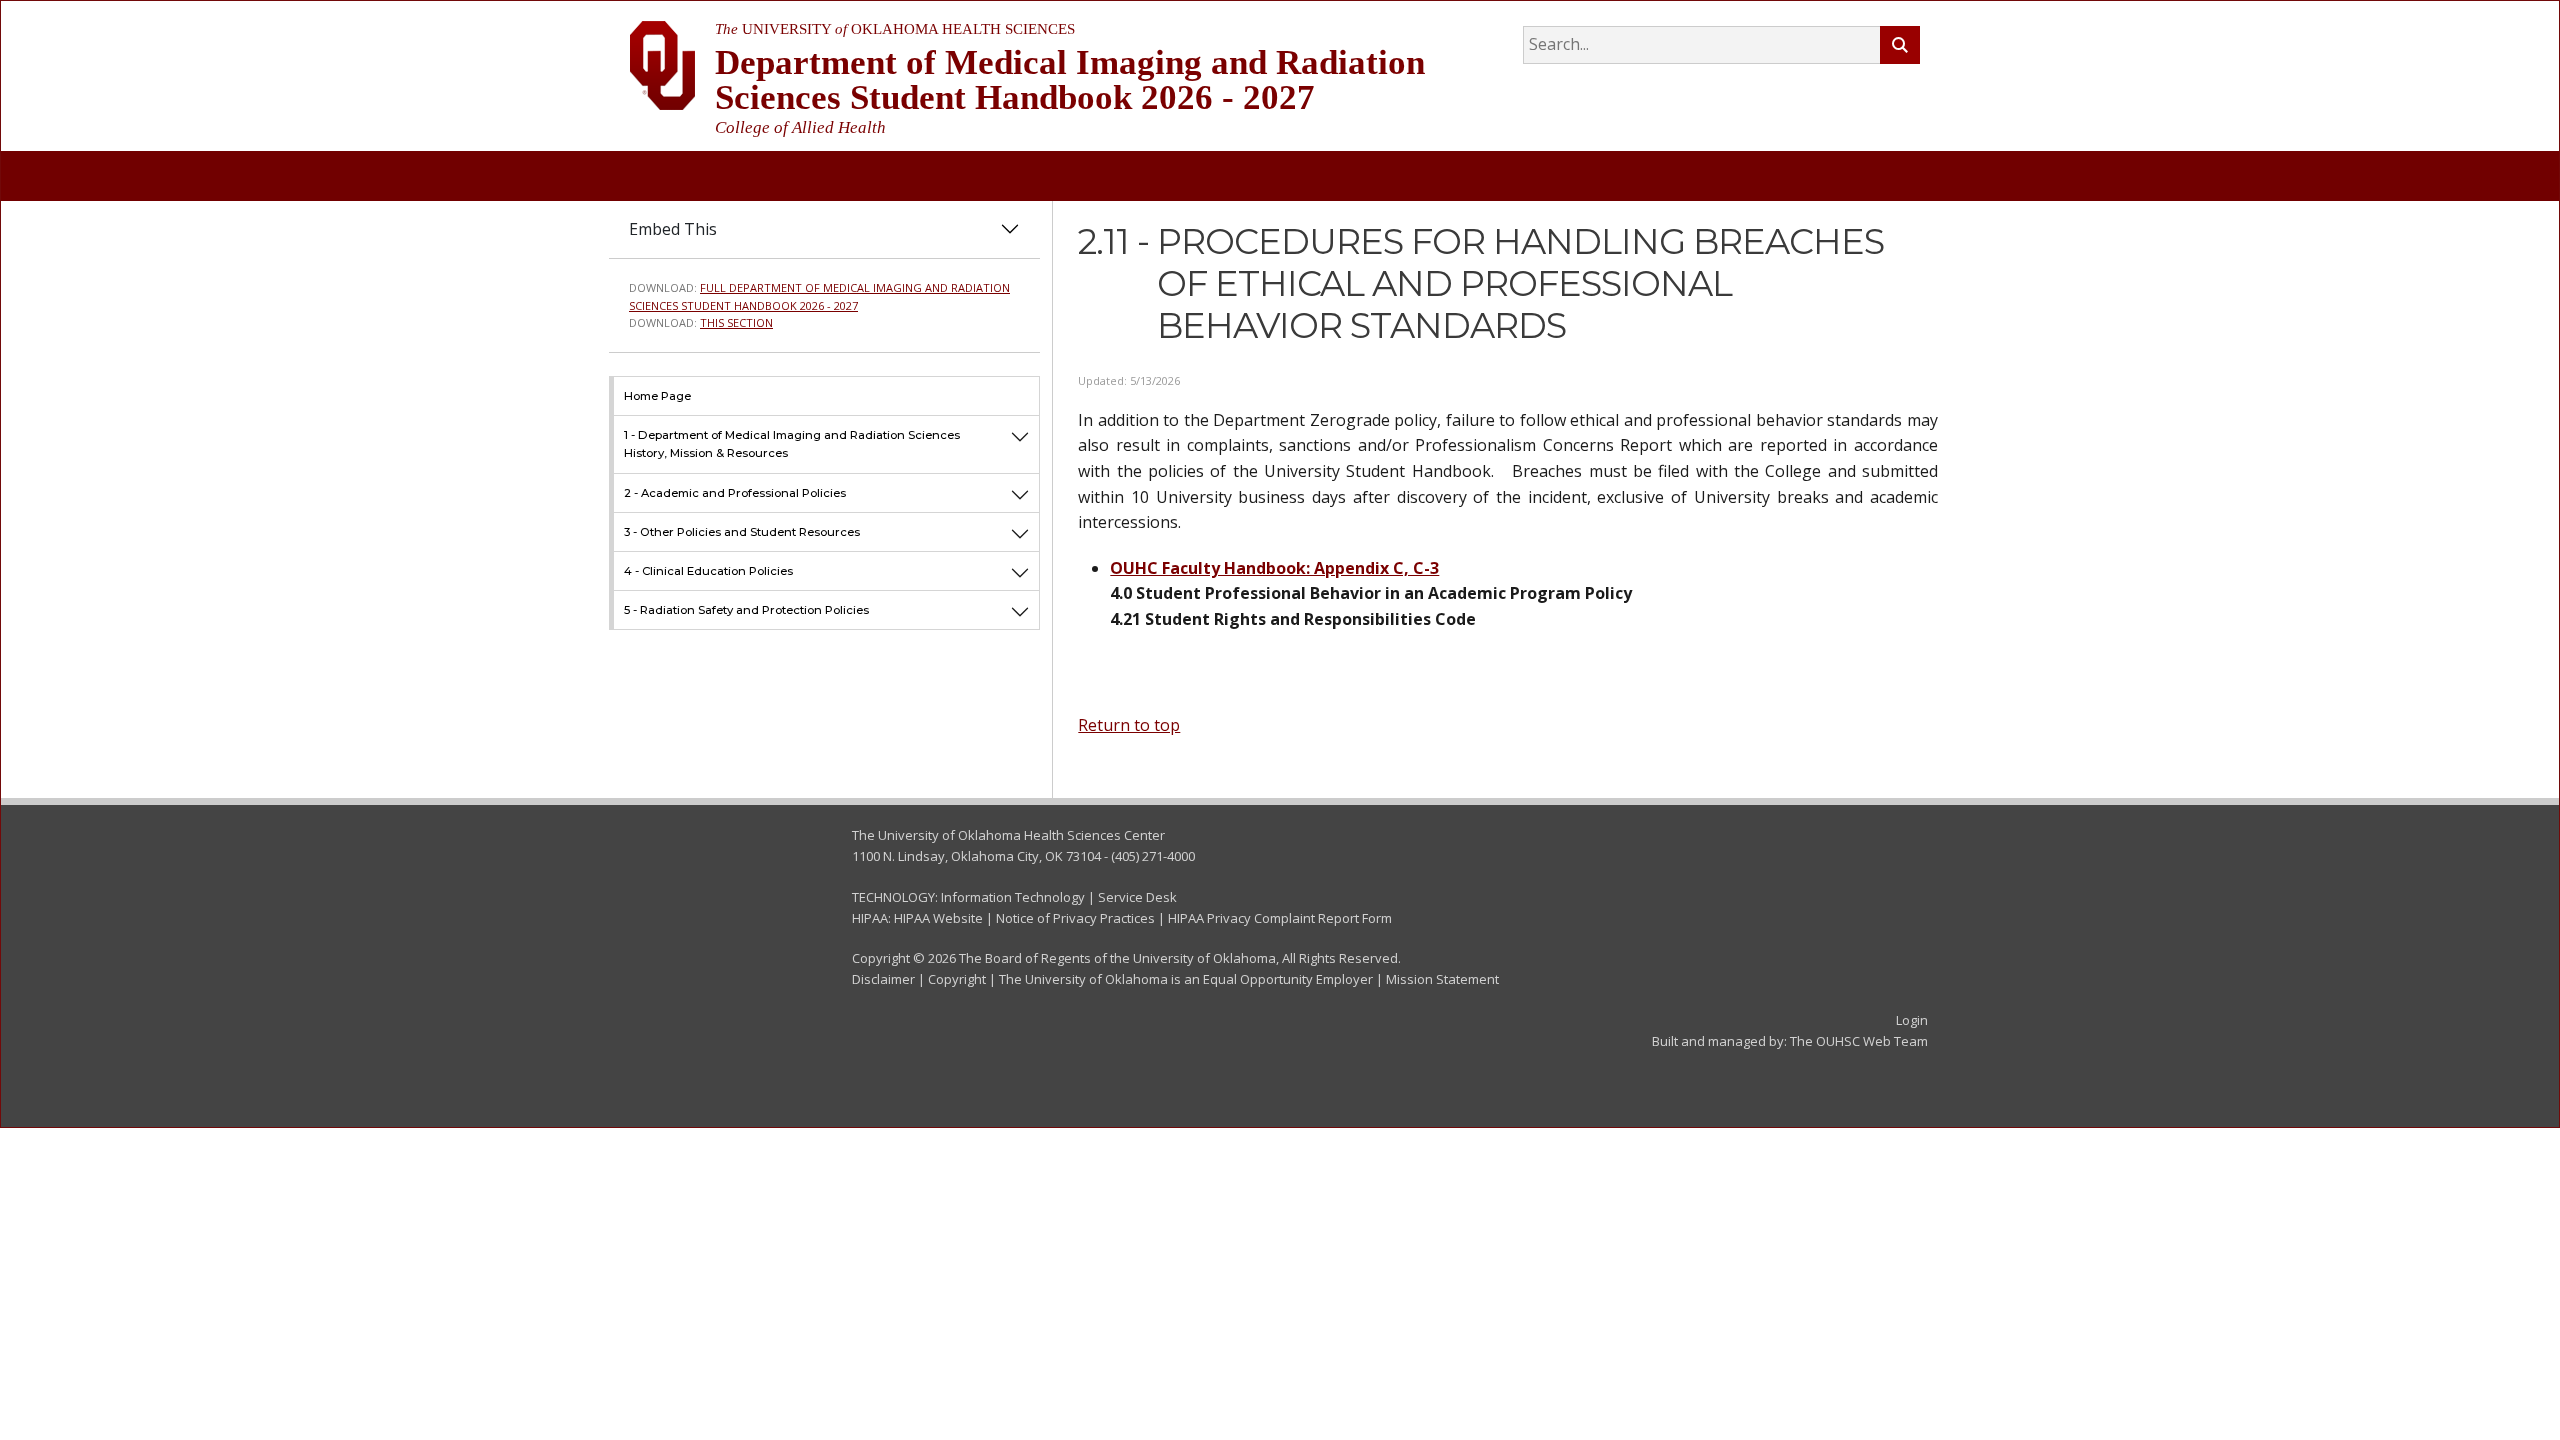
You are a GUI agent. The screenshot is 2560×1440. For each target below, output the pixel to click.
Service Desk (1137, 897)
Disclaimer (883, 979)
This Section (736, 322)
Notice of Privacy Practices (1075, 918)
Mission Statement (1442, 979)
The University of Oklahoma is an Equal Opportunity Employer (1186, 979)
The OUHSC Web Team (1859, 1041)
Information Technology (1013, 897)
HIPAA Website (938, 918)
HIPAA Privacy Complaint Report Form (1280, 918)
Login (1912, 1020)
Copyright (957, 979)
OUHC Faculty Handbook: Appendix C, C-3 (1274, 568)
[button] (1020, 443)
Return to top (1129, 725)
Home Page (657, 396)
